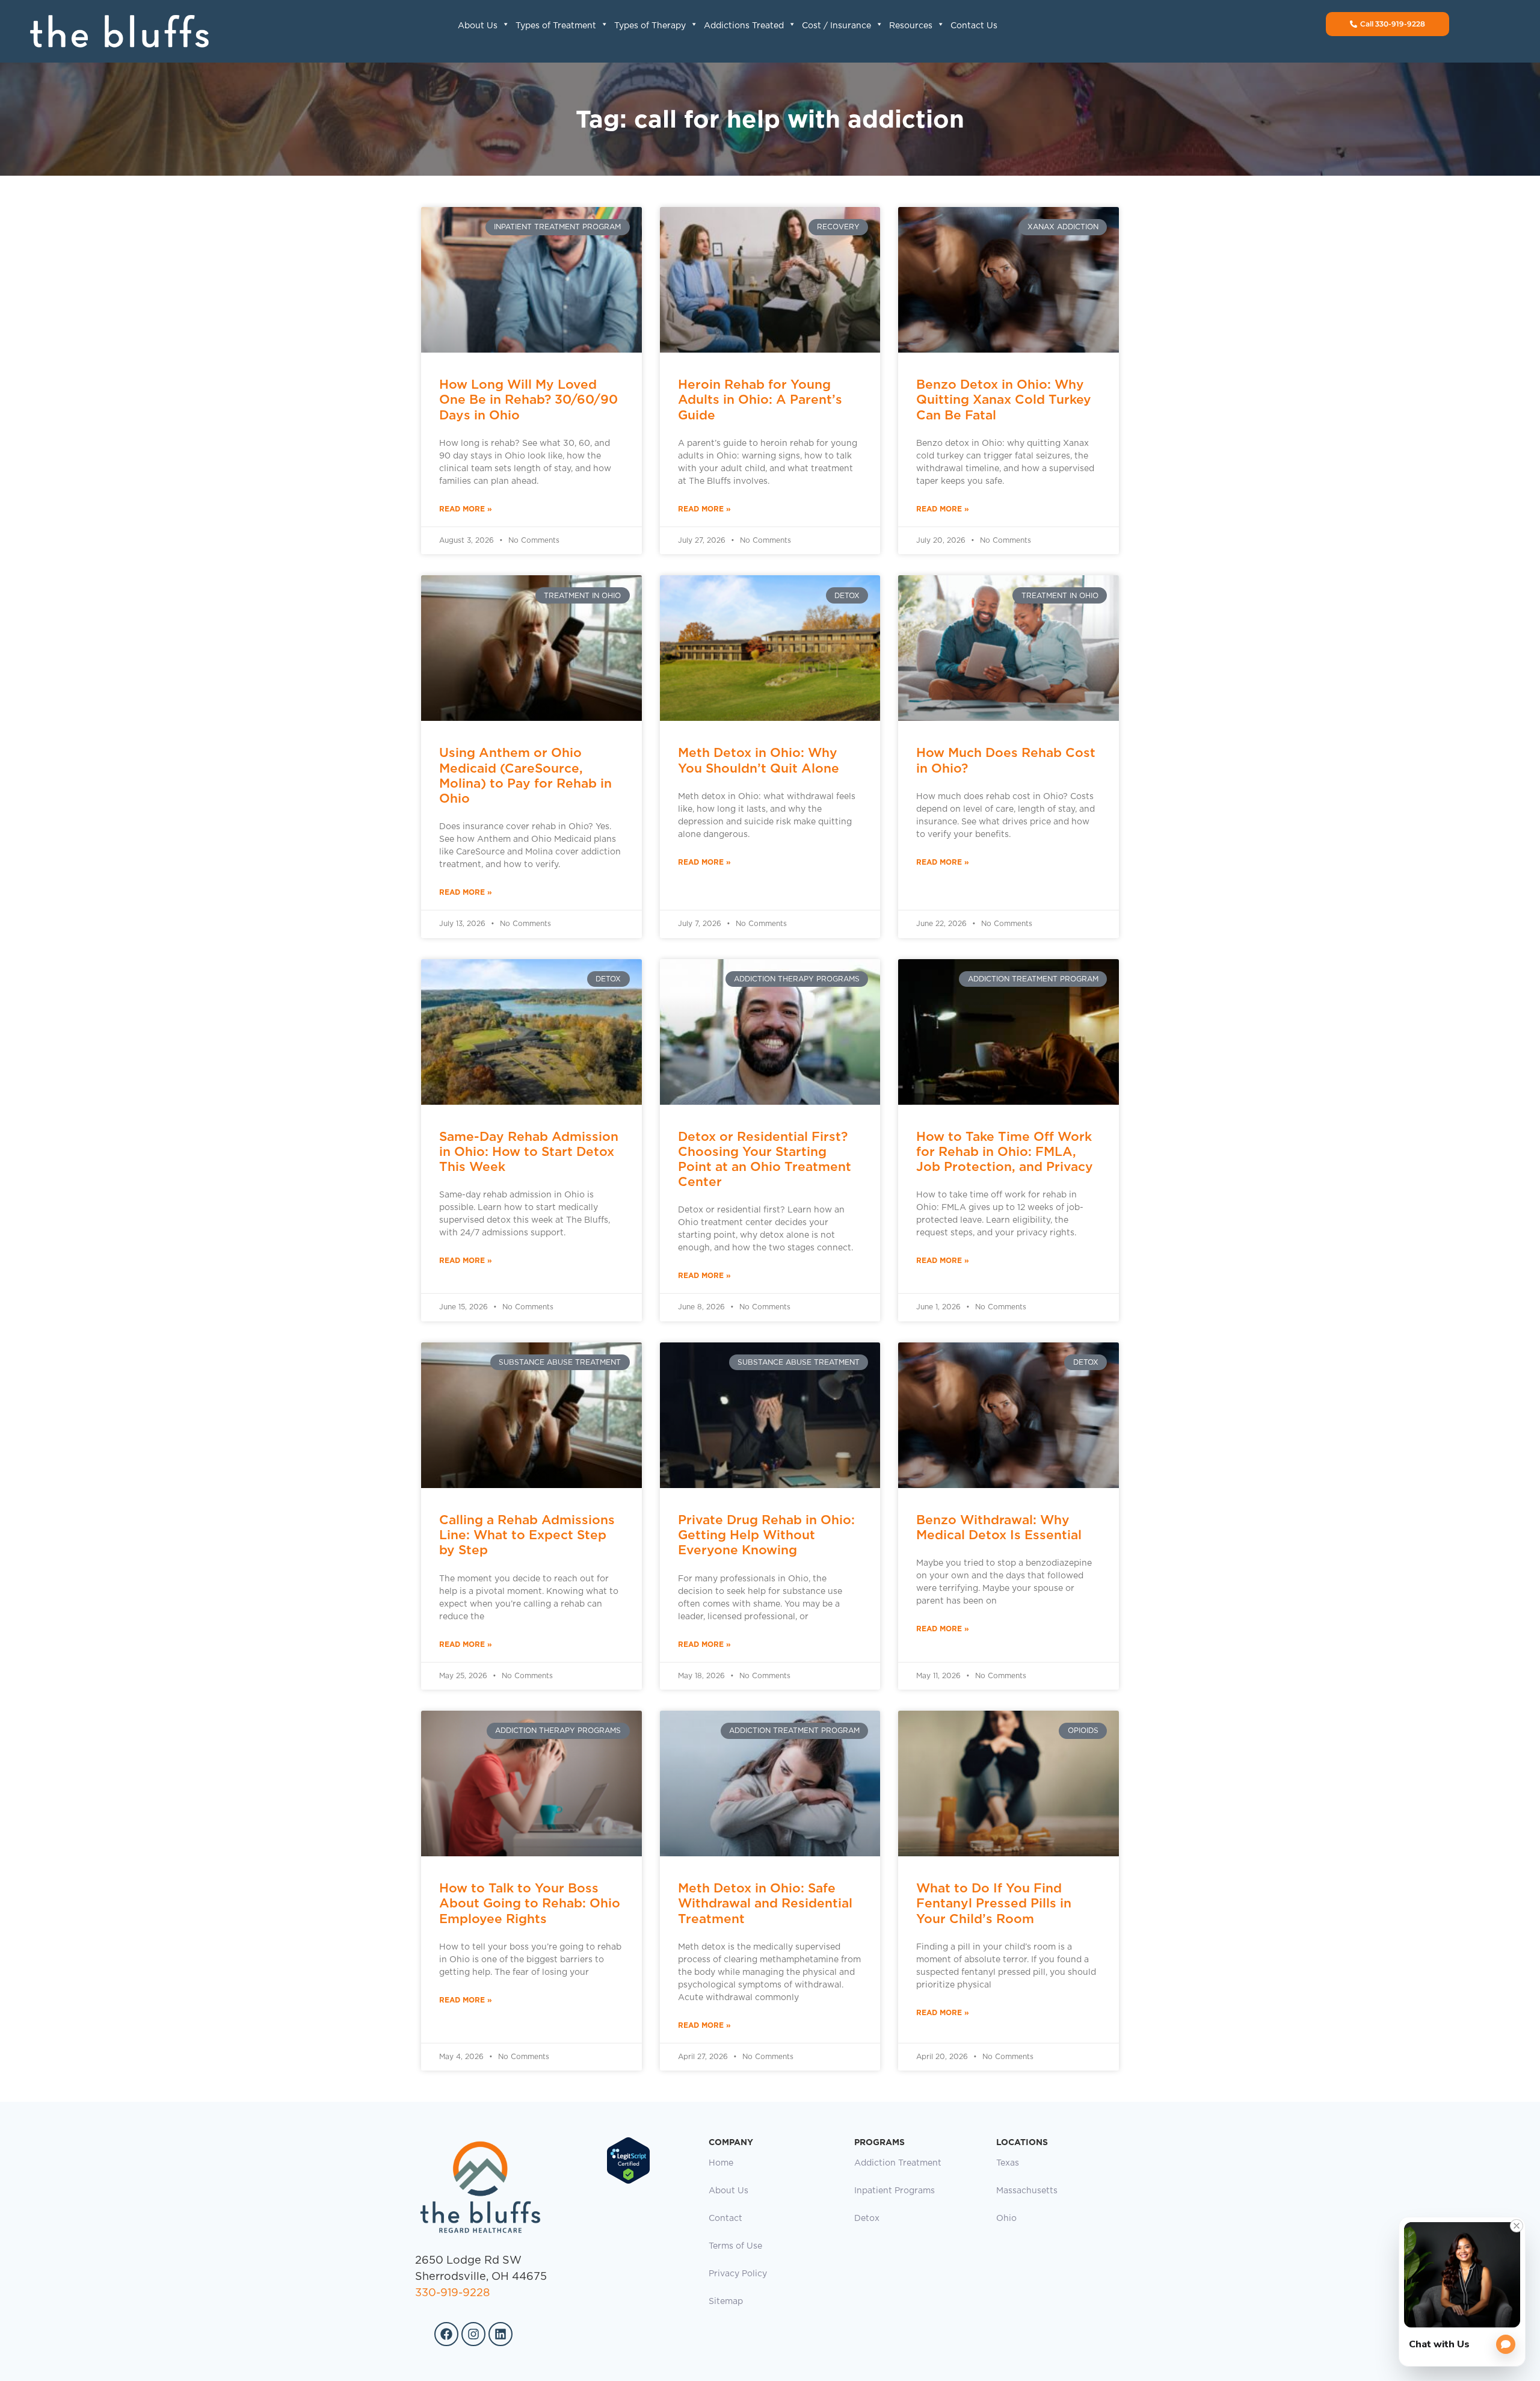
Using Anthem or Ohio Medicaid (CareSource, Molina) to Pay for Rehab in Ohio (525, 775)
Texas (1008, 2163)
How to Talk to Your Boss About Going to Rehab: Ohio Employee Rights (530, 1903)
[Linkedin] (500, 2334)
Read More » (466, 509)
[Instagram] (473, 2334)
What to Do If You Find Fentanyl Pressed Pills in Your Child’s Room (994, 1903)
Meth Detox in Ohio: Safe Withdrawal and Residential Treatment (765, 1903)
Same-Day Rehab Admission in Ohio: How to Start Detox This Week (529, 1151)
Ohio (1006, 2219)
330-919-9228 (452, 2293)
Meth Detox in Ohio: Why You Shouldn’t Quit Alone (759, 760)
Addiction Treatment (898, 2163)
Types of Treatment (556, 26)
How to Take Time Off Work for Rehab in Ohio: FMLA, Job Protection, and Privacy (1005, 1151)
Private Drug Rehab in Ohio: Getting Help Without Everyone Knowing (766, 1535)
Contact (725, 2219)
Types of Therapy (650, 26)
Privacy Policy (738, 2274)
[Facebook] (446, 2334)
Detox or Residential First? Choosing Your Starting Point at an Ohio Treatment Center (765, 1159)
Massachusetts (1027, 2191)
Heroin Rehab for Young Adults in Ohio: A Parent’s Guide (760, 399)
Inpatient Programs (895, 2191)
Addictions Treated (744, 26)
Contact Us (974, 26)
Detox (867, 2219)
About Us (478, 26)
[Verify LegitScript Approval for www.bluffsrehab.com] (628, 2182)
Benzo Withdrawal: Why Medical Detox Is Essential (999, 1527)
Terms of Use (735, 2246)
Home (721, 2163)
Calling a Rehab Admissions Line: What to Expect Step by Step (527, 1535)
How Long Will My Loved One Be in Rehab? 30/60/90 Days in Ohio (528, 399)
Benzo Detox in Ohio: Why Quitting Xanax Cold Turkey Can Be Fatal (1004, 399)
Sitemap (726, 2302)
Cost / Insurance (836, 26)
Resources (911, 26)
